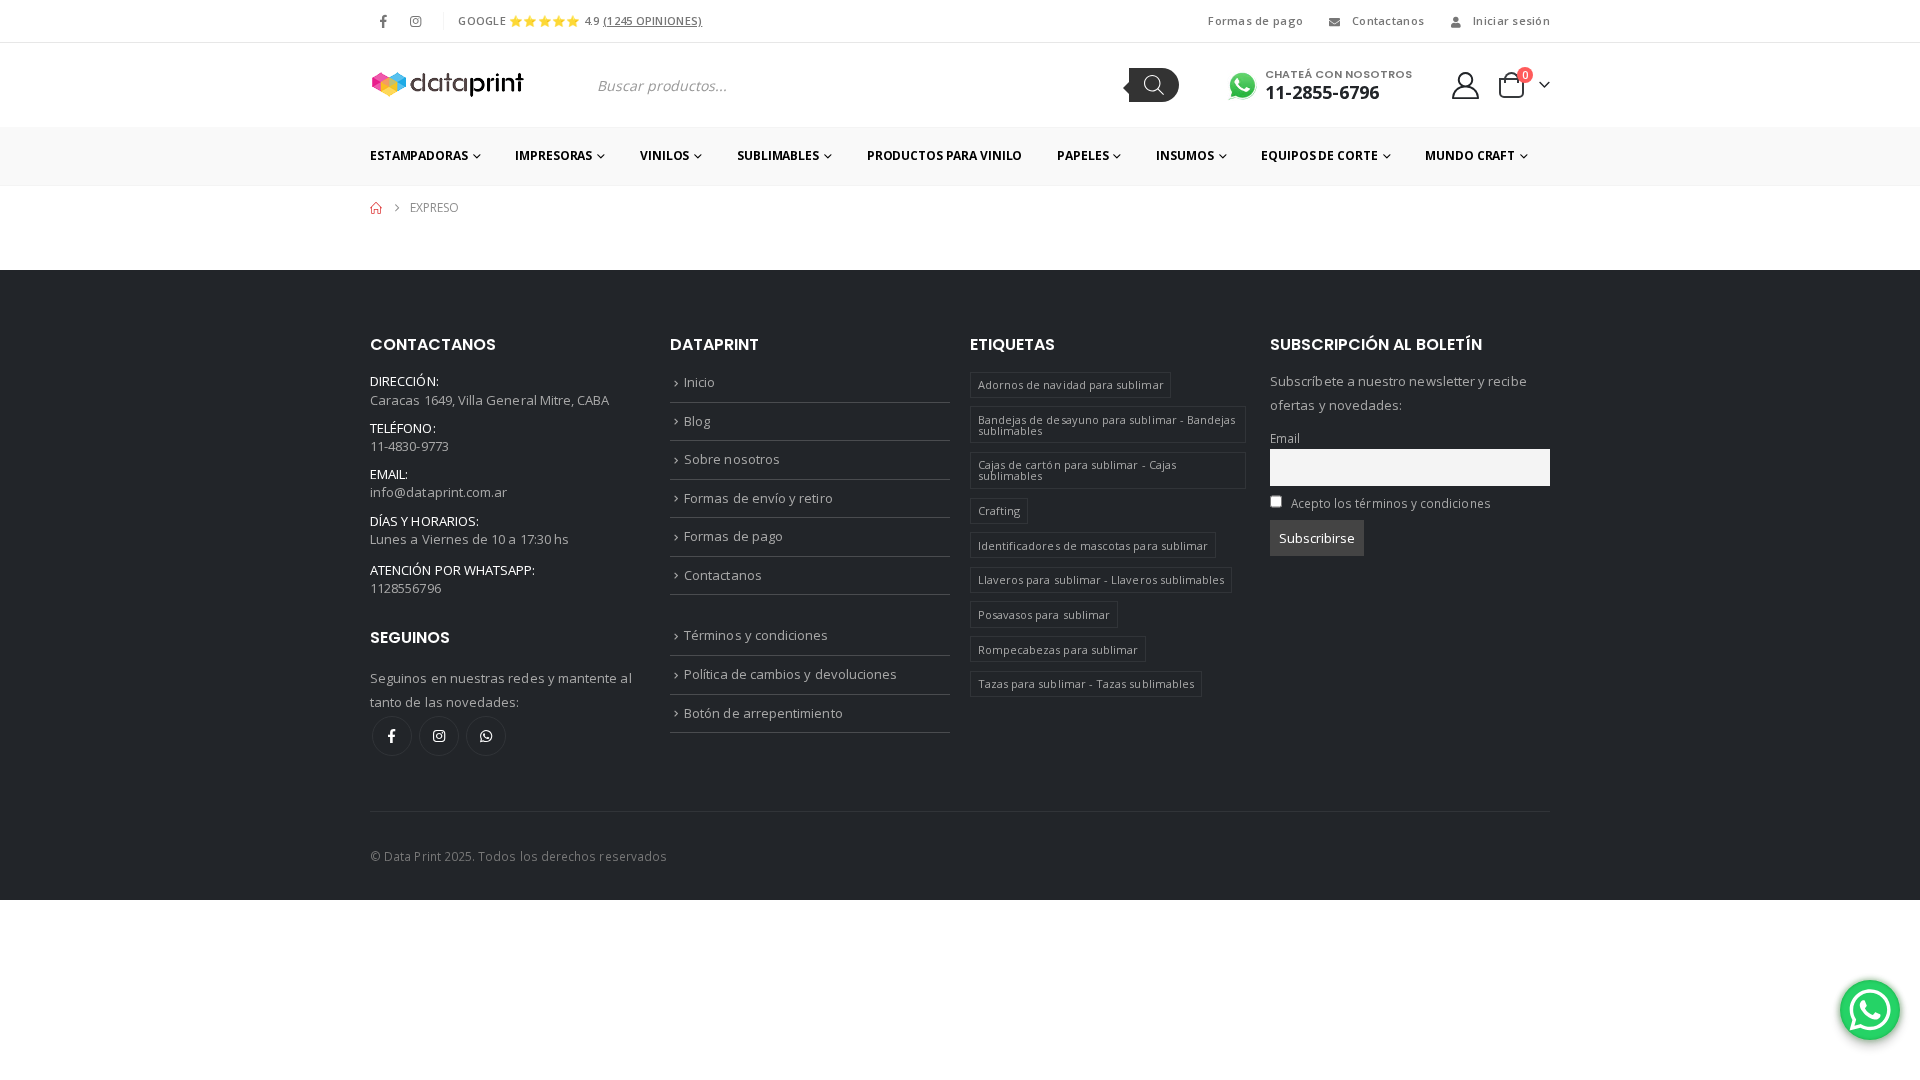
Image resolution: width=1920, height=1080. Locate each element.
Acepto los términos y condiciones (1391, 503)
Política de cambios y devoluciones (790, 674)
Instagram (439, 736)
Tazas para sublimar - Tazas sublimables (1086, 683)
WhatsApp (486, 736)
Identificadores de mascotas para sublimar (1093, 545)
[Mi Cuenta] (1466, 85)
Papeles (1082, 155)
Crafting (999, 510)
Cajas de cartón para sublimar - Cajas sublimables (1077, 470)
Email (1285, 438)
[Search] (1154, 85)
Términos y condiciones (756, 635)
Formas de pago (1255, 20)
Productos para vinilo (944, 155)
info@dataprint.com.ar (438, 492)
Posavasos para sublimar (1044, 614)
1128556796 (405, 588)
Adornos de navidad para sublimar (1071, 384)
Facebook (392, 736)
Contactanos (1388, 20)
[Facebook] (384, 21)
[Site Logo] (447, 85)
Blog (697, 421)
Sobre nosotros (732, 459)
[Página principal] (376, 208)
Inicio (699, 382)
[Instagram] (415, 21)
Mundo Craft (1470, 155)
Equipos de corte (1319, 155)
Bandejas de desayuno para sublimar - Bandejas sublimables (1107, 425)
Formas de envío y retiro (758, 498)
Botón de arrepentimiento (763, 713)
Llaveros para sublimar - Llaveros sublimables (1101, 579)
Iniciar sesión (1511, 20)
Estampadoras (419, 155)
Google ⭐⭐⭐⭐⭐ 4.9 (580, 20)
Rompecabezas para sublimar (1058, 649)
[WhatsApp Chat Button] (1870, 1010)
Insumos (1184, 155)
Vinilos (664, 155)
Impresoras (553, 155)
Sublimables (778, 155)
